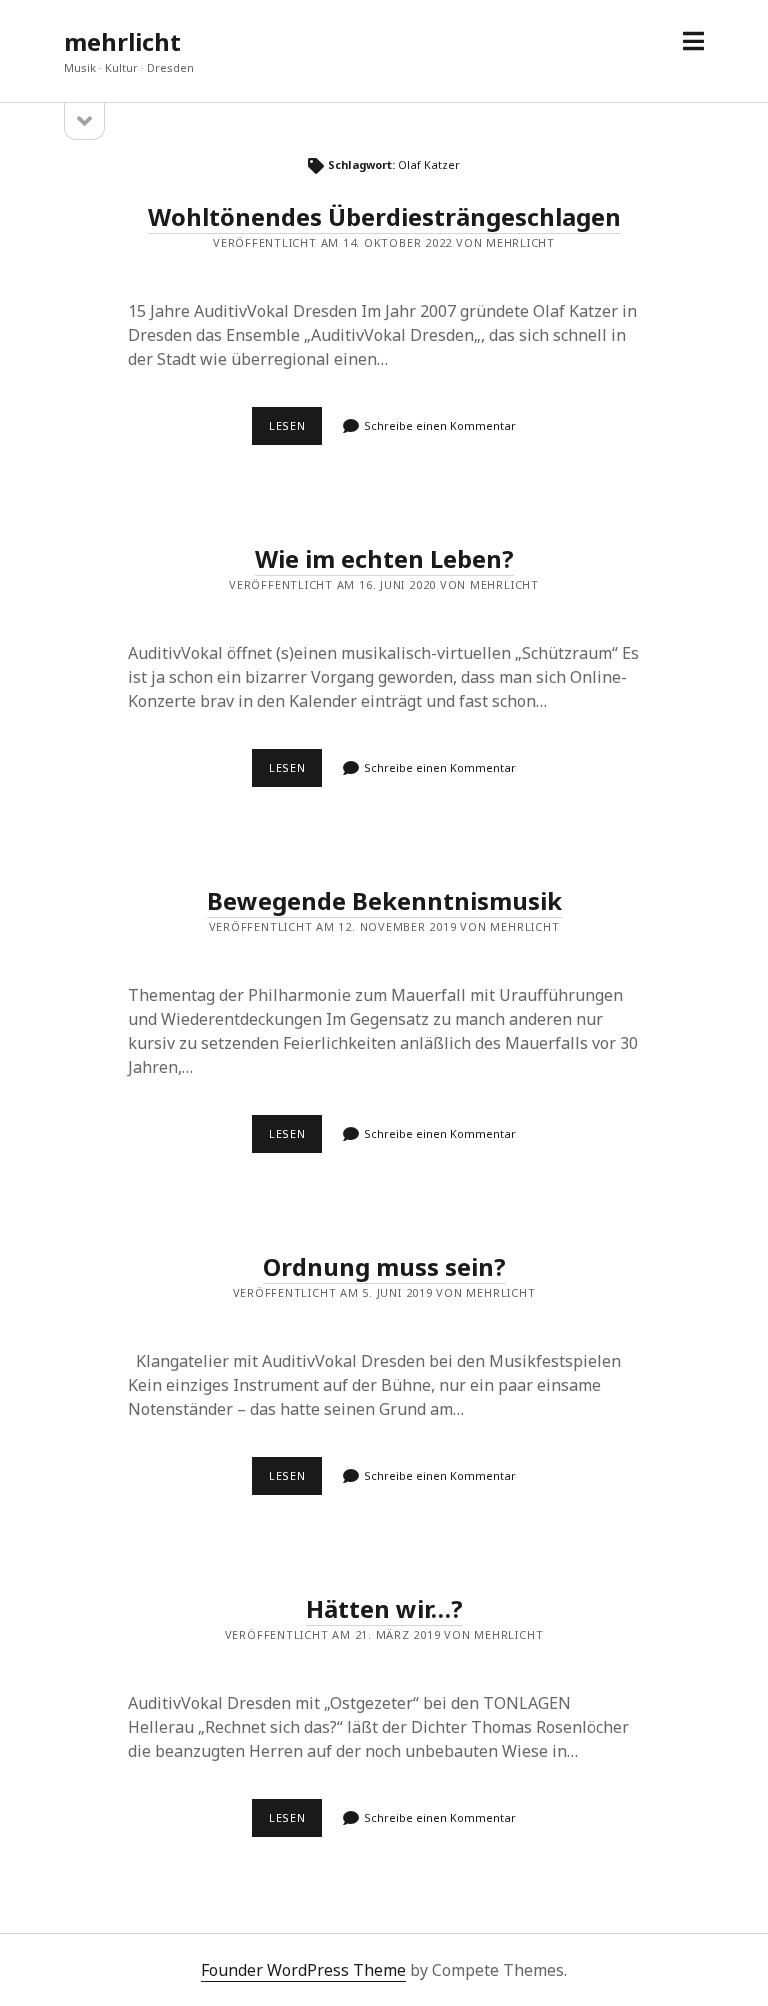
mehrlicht (122, 41)
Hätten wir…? (384, 1608)
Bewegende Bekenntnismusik (384, 900)
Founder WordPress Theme (303, 1970)
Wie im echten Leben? (384, 558)
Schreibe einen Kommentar (440, 425)
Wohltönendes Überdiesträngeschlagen (384, 216)
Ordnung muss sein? (384, 1266)
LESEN (295, 431)
